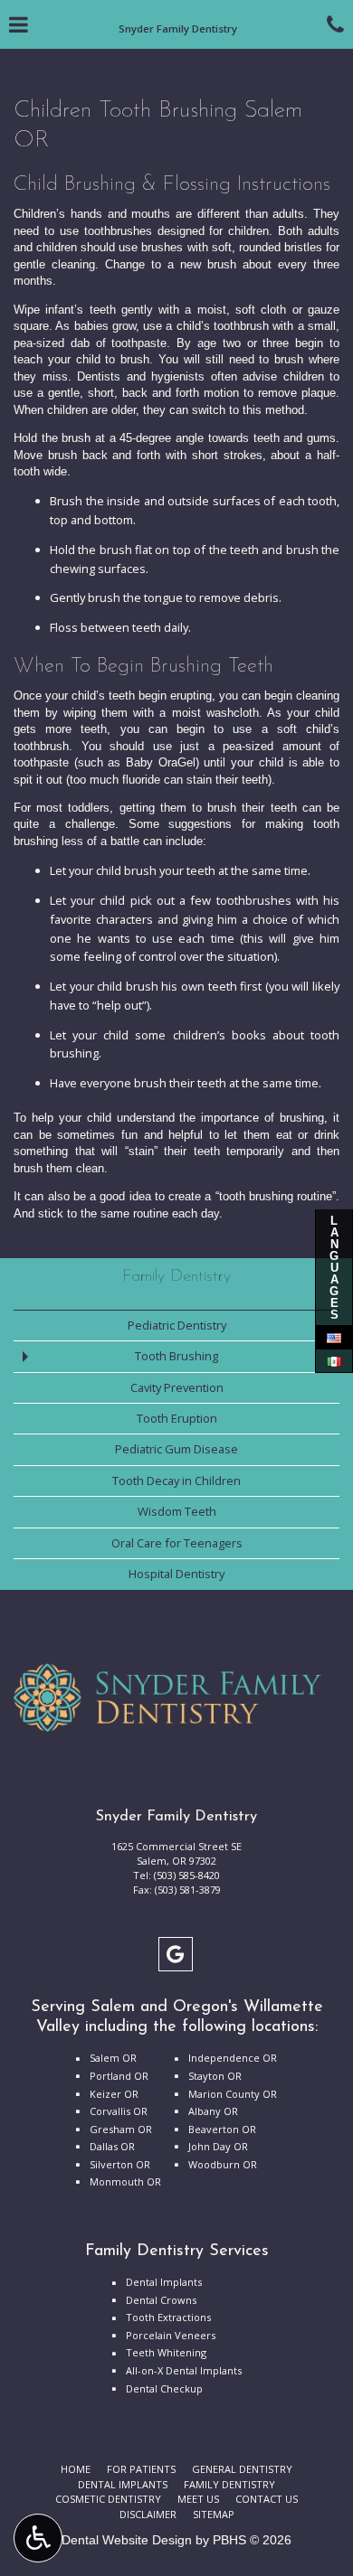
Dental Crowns (161, 2300)
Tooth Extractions (168, 2317)
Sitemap (214, 2514)
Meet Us (198, 2499)
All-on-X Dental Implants (184, 2370)
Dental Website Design (127, 2540)
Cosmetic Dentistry (108, 2499)
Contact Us (267, 2499)
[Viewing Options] (38, 2538)
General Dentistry (242, 2469)
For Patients (141, 2469)
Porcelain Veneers (171, 2335)
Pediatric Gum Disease (176, 1449)
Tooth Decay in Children (176, 1481)
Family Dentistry (176, 1277)
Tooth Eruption (177, 1418)
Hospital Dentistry (176, 1574)
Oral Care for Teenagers (177, 1543)
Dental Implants (164, 2282)
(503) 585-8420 (187, 1875)
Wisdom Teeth (177, 1511)
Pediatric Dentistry (177, 1325)
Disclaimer (148, 2514)
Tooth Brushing (176, 1356)
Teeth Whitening (166, 2352)
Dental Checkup (164, 2388)
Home (76, 2469)
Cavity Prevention (177, 1387)
